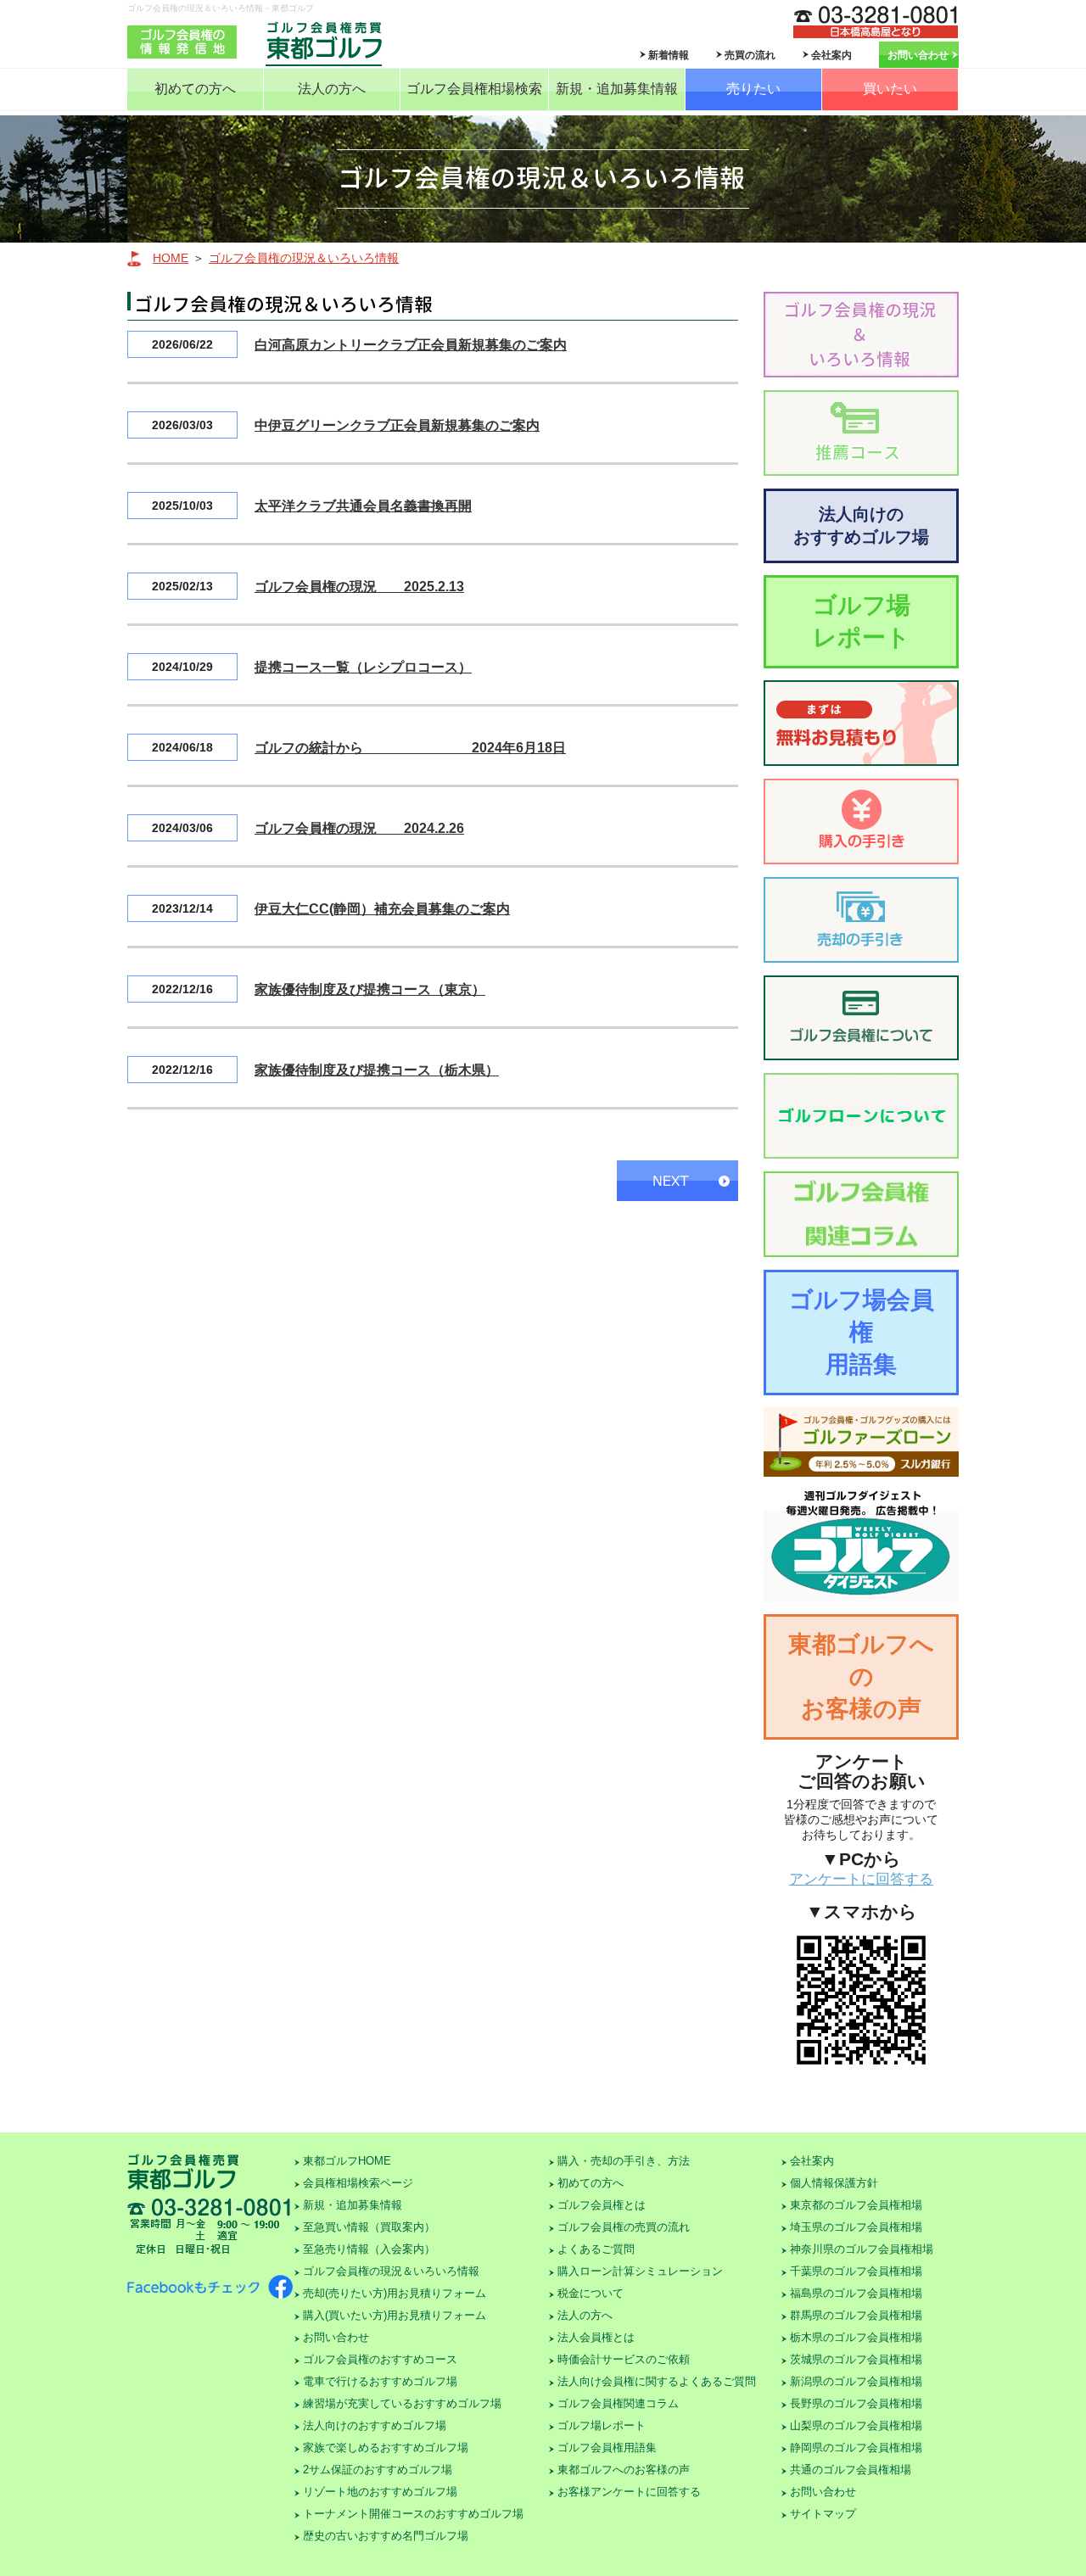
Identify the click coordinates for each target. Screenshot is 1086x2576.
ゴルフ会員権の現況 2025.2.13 (359, 587)
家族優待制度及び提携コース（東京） (370, 989)
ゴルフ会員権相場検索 (474, 89)
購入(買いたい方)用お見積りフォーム (395, 2315)
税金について (591, 2293)
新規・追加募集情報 (617, 89)
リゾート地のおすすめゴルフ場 (380, 2492)
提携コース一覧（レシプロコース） (363, 667)
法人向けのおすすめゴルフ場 (861, 525)
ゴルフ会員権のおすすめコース (380, 2359)
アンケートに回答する (861, 1879)
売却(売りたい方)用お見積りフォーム (395, 2293)
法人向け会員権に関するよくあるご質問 (657, 2381)
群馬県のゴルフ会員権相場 (856, 2315)
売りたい (753, 89)
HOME (171, 258)
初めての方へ (195, 89)
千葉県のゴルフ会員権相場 (856, 2271)
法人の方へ (332, 89)
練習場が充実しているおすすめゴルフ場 (402, 2403)
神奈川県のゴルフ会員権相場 (862, 2249)
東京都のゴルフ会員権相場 (856, 2205)
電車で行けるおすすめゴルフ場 (380, 2381)
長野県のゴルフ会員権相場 (856, 2403)
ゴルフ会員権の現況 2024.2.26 (359, 828)
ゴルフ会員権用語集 (607, 2447)
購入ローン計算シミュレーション (640, 2271)
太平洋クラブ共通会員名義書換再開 (363, 506)
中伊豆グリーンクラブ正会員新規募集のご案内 (397, 425)
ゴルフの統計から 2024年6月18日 (410, 748)
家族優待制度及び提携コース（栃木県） (377, 1070)
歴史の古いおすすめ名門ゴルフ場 (386, 2536)
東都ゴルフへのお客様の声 (861, 1676)
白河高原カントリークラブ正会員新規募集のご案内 (411, 345)
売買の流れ (750, 55)
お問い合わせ (918, 55)
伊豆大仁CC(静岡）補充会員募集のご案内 (382, 909)
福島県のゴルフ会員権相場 (856, 2293)
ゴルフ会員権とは (602, 2205)
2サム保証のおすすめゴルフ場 (378, 2470)
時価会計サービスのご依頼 (624, 2359)
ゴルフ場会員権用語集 (862, 1332)
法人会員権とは (596, 2337)
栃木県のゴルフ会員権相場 (856, 2337)
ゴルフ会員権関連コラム (618, 2403)
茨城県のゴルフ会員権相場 (856, 2359)
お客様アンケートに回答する (629, 2492)
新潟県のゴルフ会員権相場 (856, 2381)
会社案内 (831, 55)
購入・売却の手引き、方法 (624, 2161)
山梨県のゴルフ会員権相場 (856, 2425)
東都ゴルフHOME (347, 2161)
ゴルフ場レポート (862, 621)
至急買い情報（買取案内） (369, 2227)
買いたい (890, 89)
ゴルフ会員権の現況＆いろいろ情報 (304, 258)
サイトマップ (823, 2514)
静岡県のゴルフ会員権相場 (856, 2447)
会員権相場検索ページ (358, 2183)
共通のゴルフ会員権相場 (851, 2470)
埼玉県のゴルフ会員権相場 (856, 2227)
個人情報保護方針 (834, 2183)
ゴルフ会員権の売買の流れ (624, 2227)
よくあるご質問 (596, 2249)
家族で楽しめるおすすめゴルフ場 (386, 2447)
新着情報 (669, 55)
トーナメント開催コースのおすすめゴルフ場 (413, 2514)
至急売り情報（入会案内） (369, 2249)
